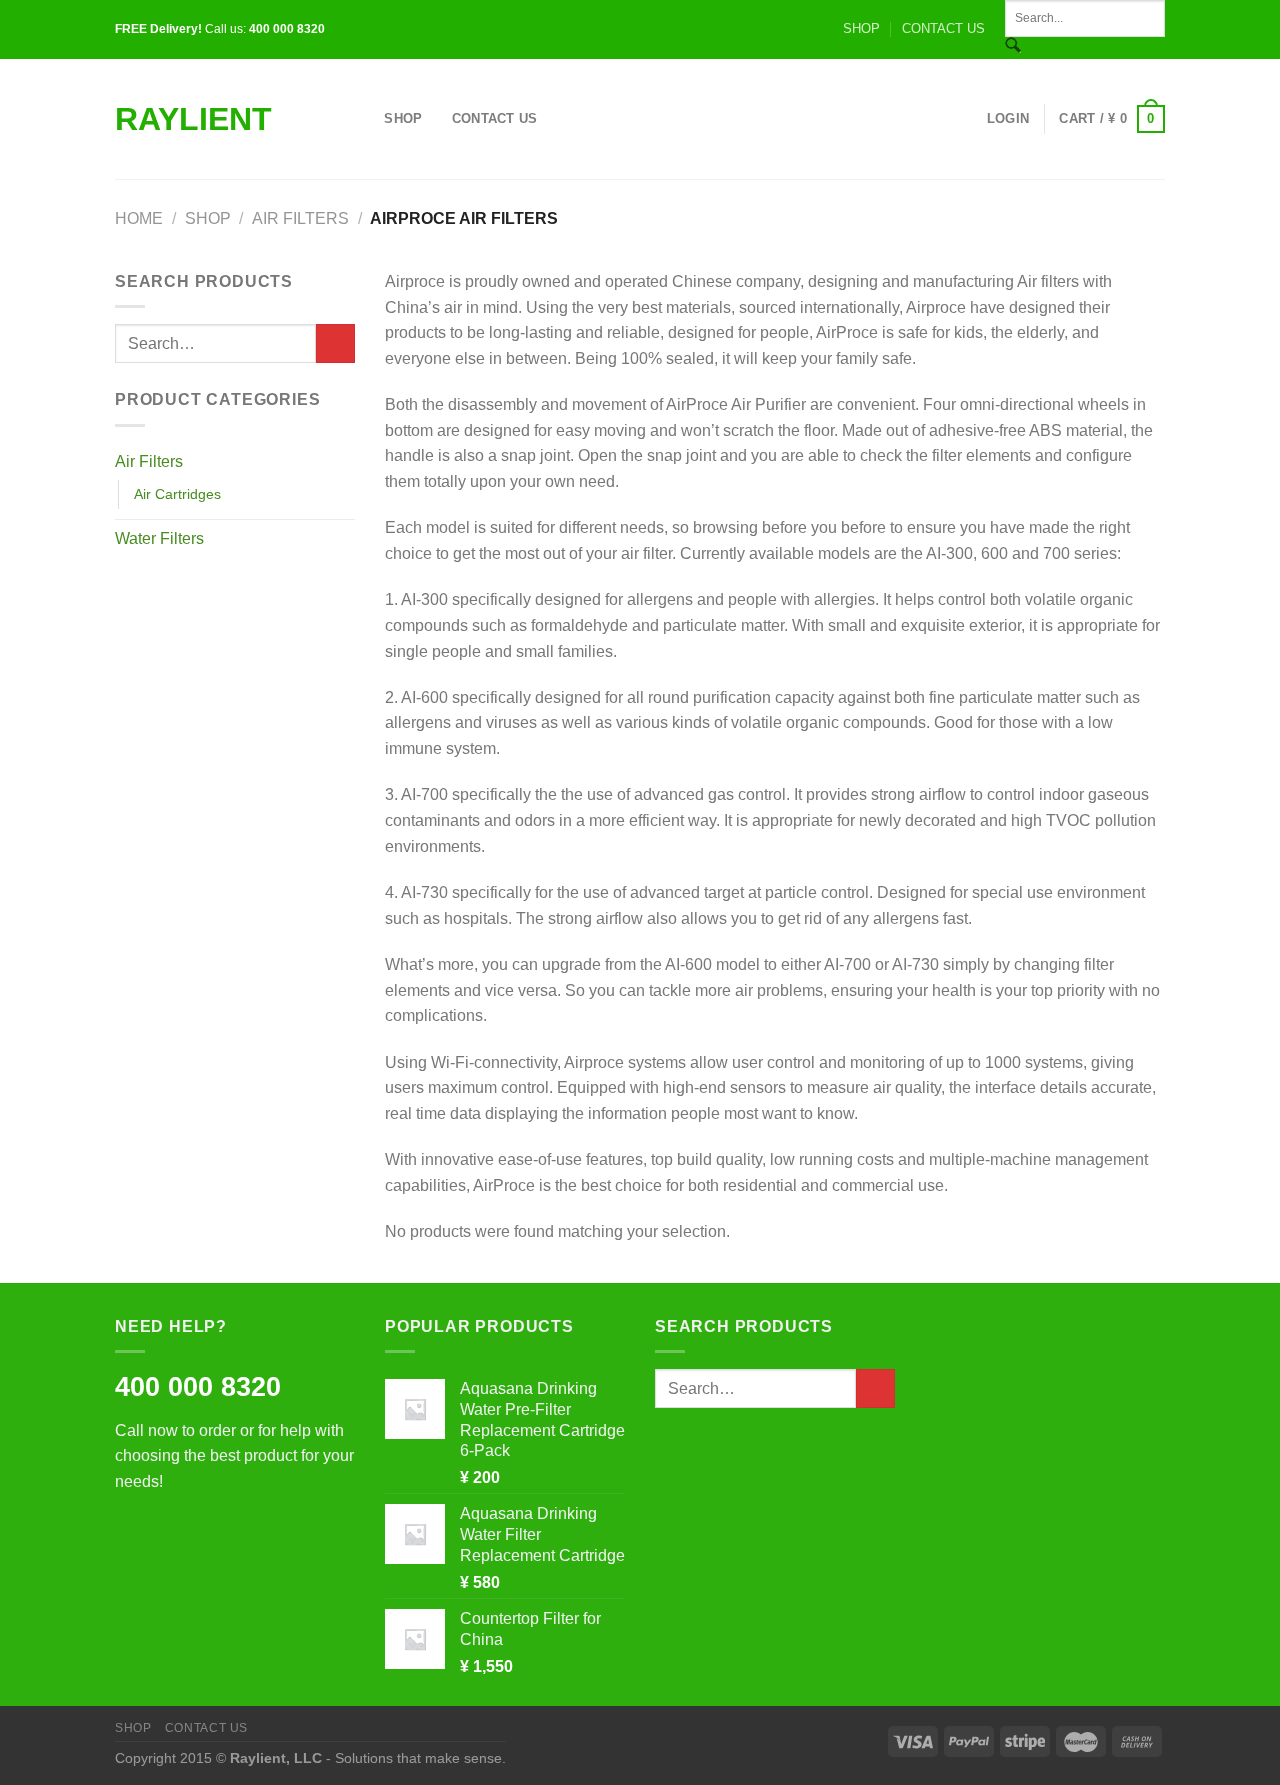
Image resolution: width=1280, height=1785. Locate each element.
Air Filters (300, 218)
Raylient (193, 119)
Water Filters (159, 538)
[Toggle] (347, 461)
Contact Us (495, 118)
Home (139, 218)
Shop (403, 118)
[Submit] (335, 343)
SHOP (861, 28)
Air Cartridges (177, 494)
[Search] (362, 119)
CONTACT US (943, 28)
